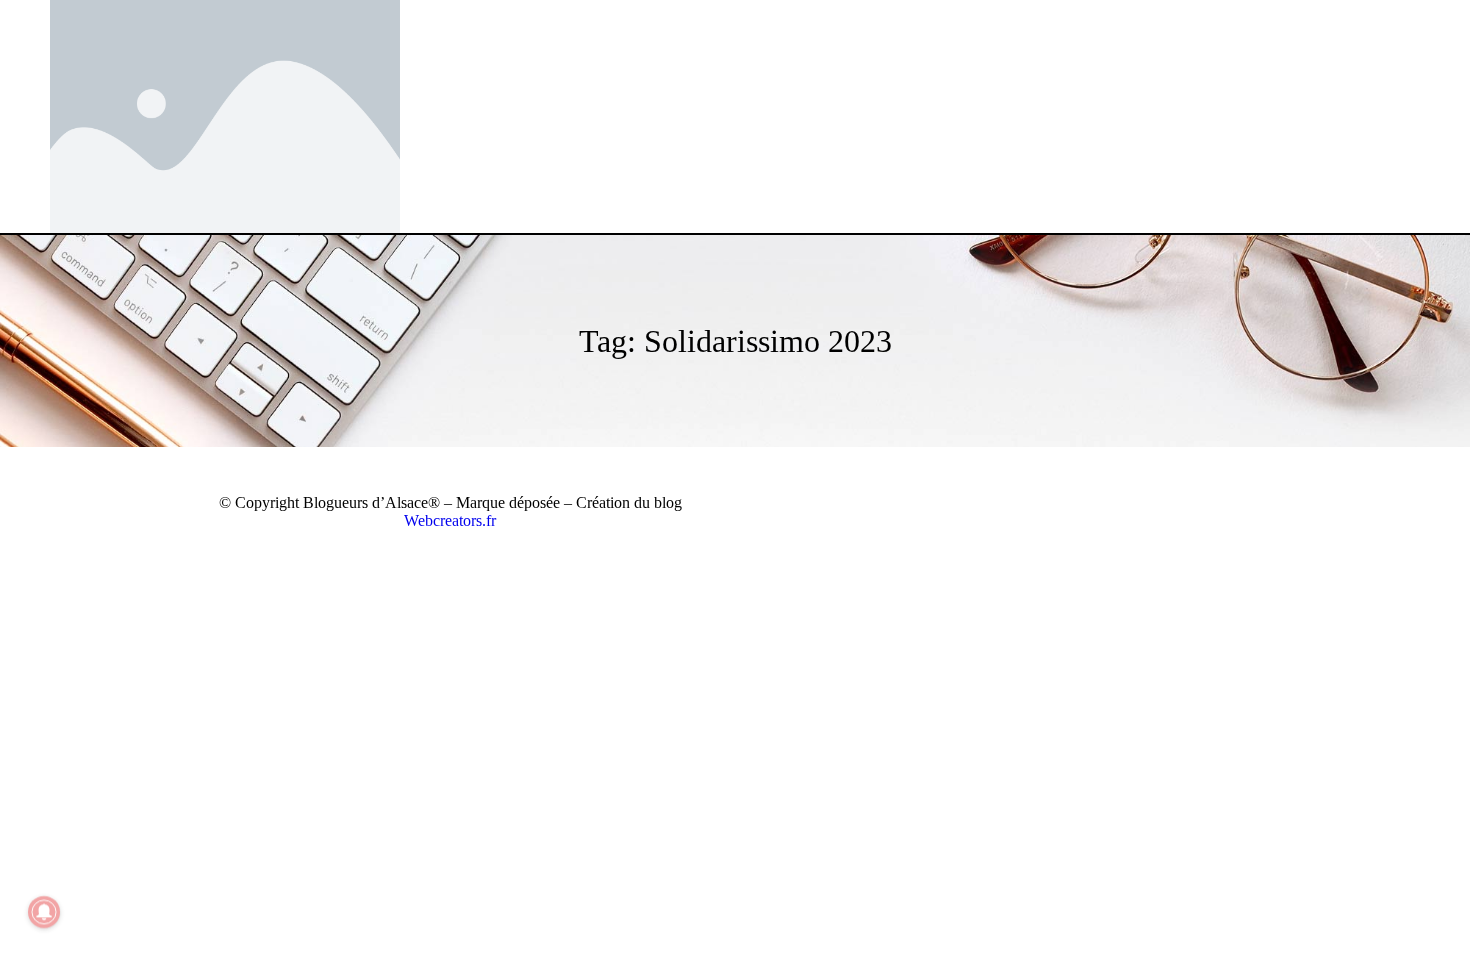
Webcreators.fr (450, 520)
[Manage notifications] (44, 912)
